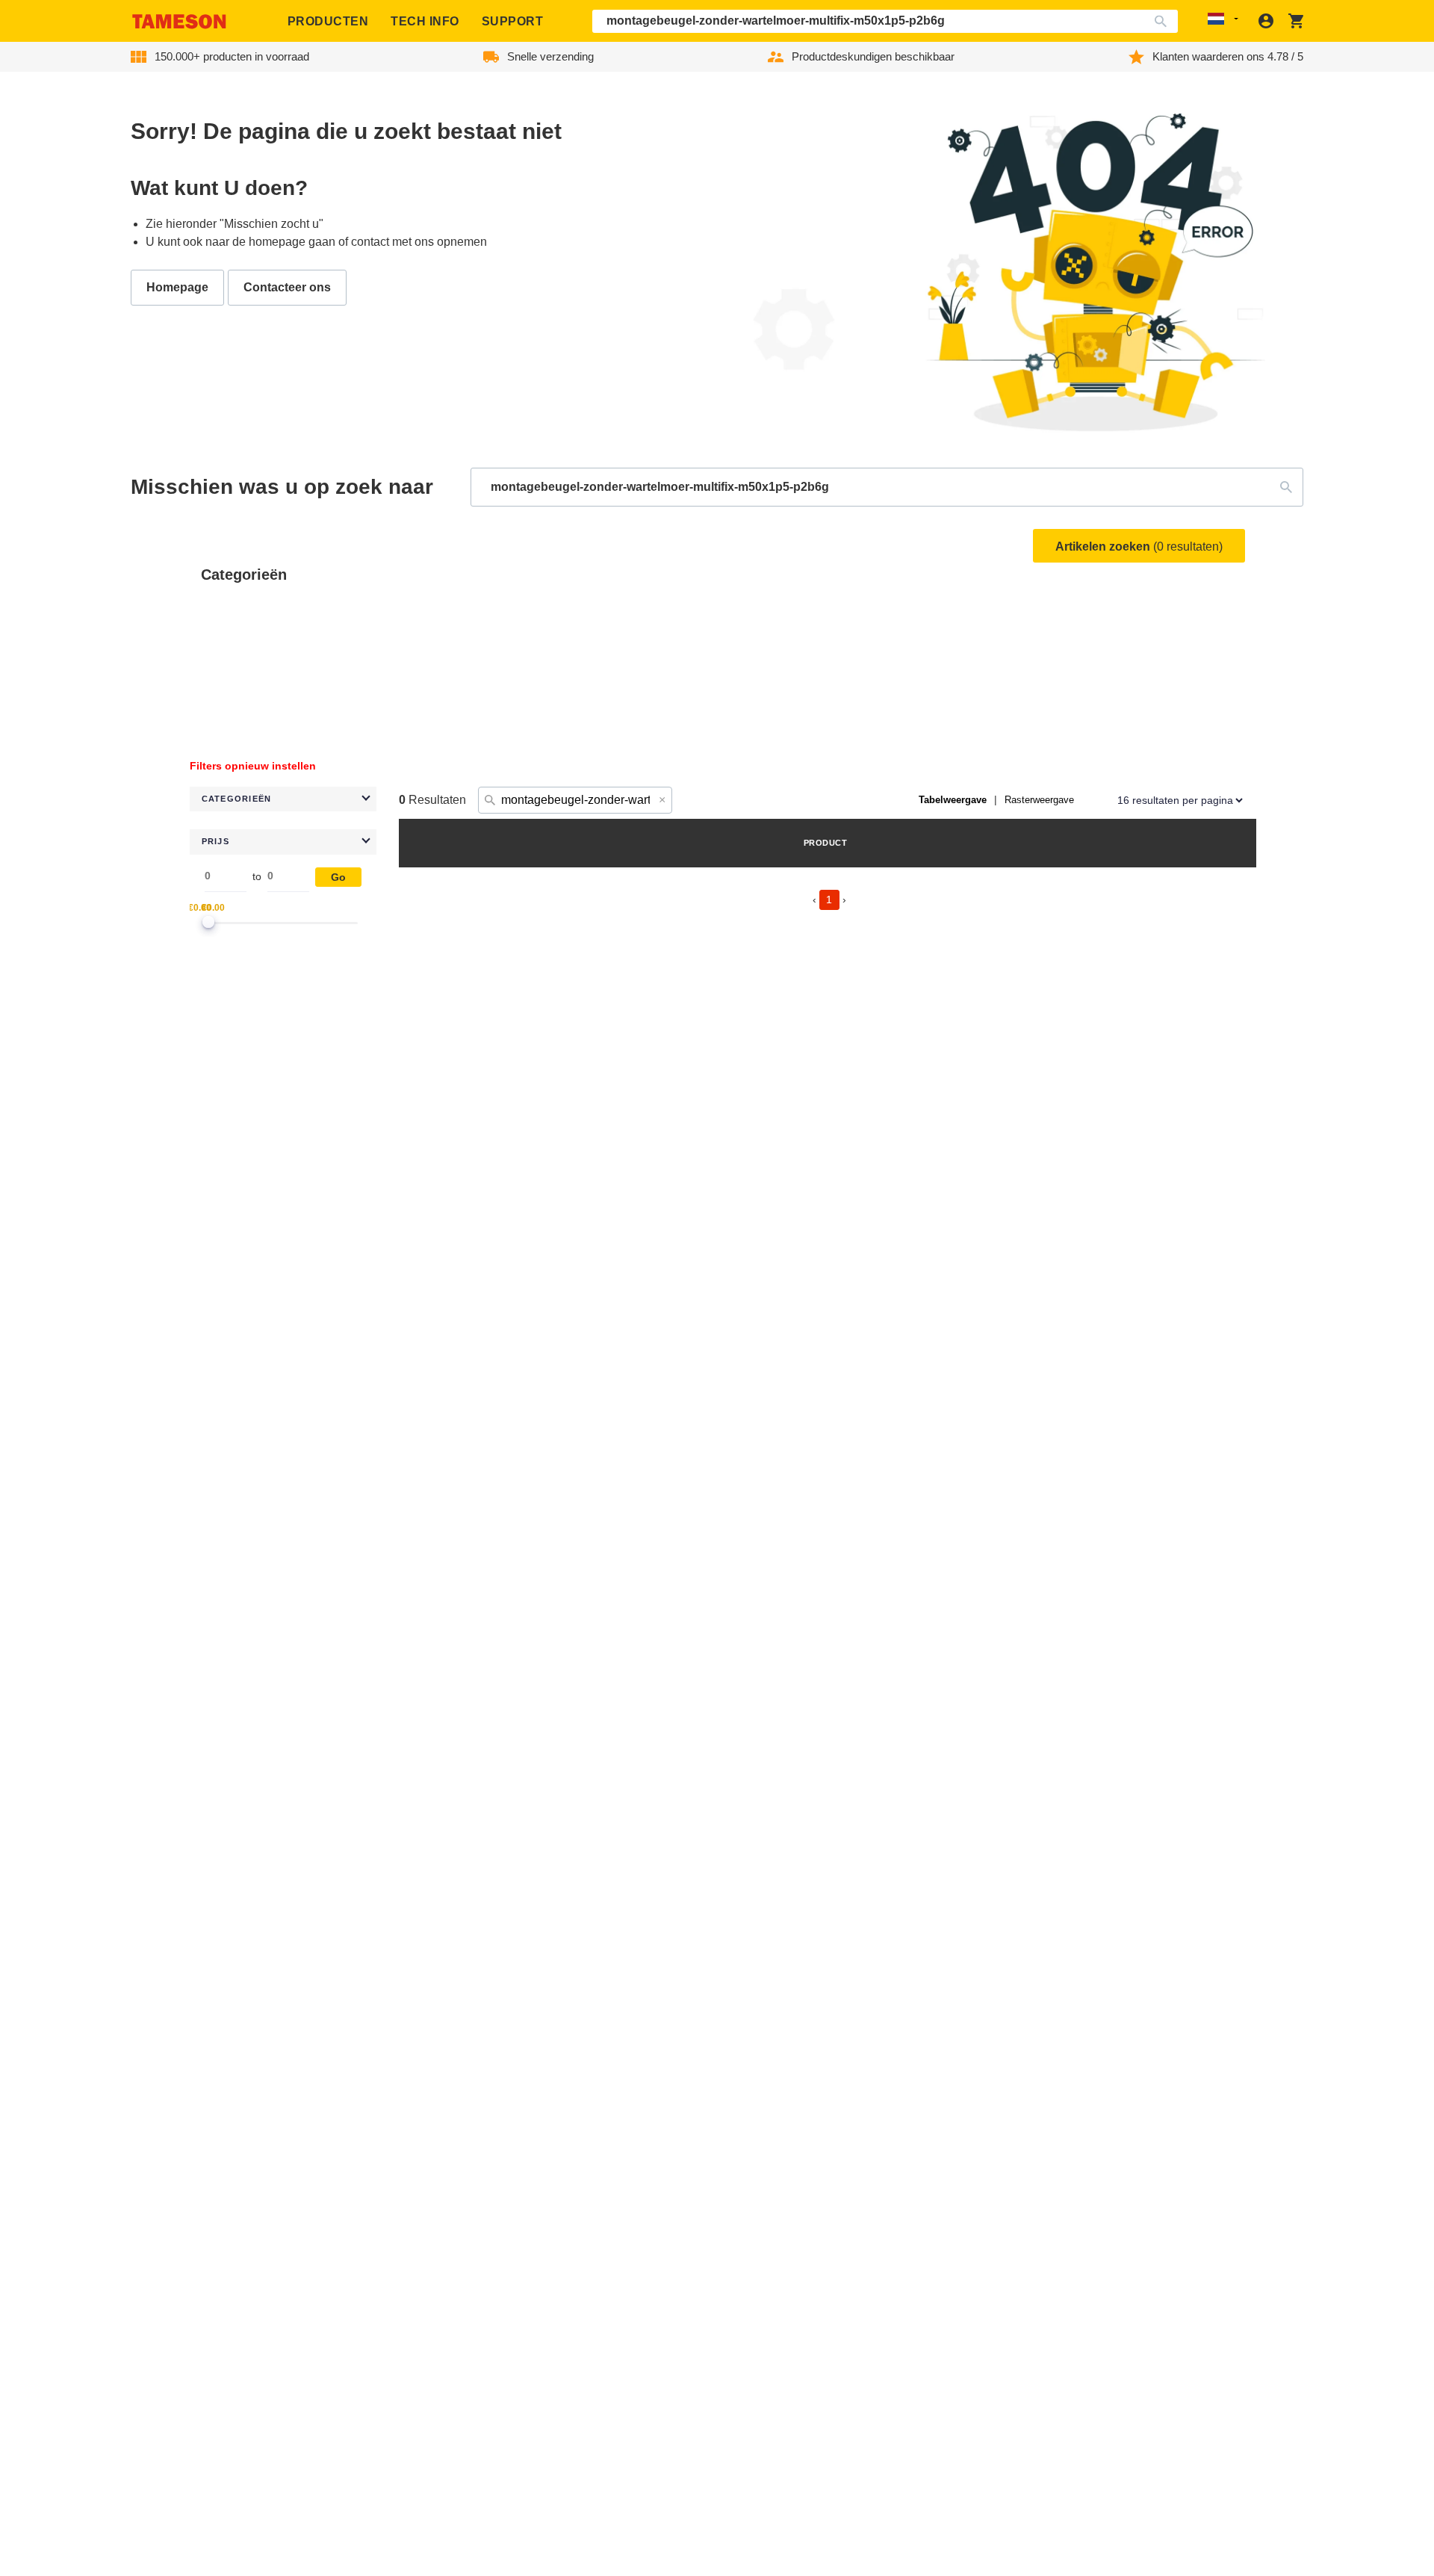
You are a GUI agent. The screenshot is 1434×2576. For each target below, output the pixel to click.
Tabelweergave (953, 800)
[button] (283, 799)
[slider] (208, 922)
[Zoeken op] (1164, 21)
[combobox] (885, 21)
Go (338, 877)
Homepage (177, 287)
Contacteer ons (287, 287)
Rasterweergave (1039, 800)
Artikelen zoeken (1139, 547)
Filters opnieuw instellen (253, 766)
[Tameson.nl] (179, 21)
